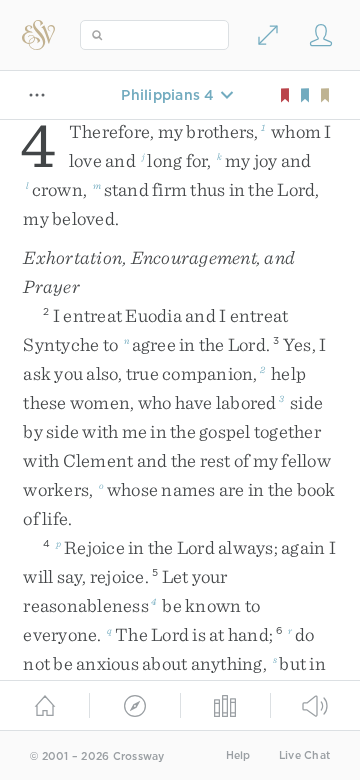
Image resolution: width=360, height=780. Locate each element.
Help (238, 755)
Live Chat (304, 755)
